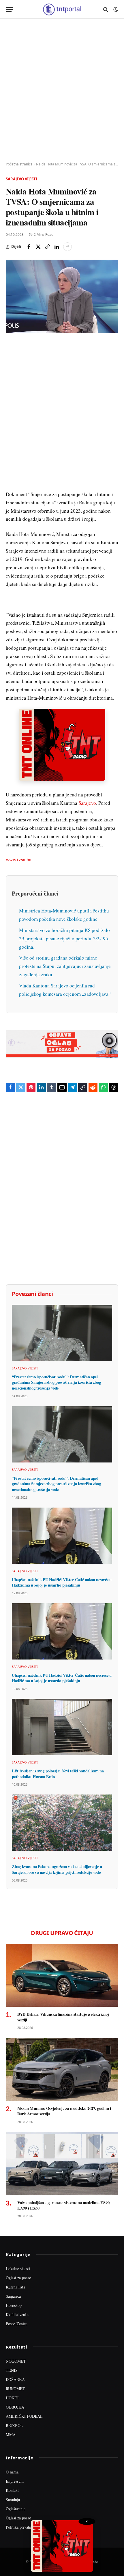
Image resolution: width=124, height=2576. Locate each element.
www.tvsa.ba (19, 859)
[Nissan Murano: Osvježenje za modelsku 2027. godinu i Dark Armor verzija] (62, 2069)
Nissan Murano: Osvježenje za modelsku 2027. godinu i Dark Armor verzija (64, 2111)
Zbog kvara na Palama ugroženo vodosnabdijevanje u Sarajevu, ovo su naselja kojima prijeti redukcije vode (57, 1869)
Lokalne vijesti (18, 2269)
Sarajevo (87, 803)
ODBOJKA (15, 2407)
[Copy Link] (47, 247)
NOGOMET (16, 2361)
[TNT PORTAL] (62, 9)
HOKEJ (12, 2398)
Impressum (15, 2481)
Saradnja (13, 2499)
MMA (11, 2435)
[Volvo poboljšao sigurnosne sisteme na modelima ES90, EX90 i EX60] (62, 2163)
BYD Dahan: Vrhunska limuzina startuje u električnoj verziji (63, 2017)
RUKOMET (15, 2389)
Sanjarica (13, 2296)
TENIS (12, 2370)
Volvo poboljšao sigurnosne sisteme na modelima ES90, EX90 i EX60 (64, 2205)
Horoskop (14, 2305)
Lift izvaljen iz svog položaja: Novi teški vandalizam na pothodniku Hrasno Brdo (58, 1774)
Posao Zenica (17, 2324)
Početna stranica (19, 164)
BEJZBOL (14, 2425)
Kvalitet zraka (17, 2314)
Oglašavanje (16, 2509)
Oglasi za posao (18, 2278)
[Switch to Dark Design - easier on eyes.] (115, 9)
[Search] (106, 9)
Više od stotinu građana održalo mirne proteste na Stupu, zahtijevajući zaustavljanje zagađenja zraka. (65, 966)
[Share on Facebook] (29, 247)
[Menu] (10, 9)
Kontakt (12, 2490)
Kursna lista (15, 2287)
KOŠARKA (15, 2379)
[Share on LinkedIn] (57, 247)
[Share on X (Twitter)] (38, 247)
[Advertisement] (62, 90)
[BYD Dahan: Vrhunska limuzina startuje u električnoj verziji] (62, 1975)
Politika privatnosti (21, 2527)
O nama (12, 2472)
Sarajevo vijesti (21, 179)
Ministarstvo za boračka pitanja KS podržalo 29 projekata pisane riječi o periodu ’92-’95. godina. (64, 938)
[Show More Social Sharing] (67, 247)
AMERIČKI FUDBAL (24, 2416)
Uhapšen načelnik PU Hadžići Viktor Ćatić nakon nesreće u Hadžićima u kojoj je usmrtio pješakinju (62, 1582)
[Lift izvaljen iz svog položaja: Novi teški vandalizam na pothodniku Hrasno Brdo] (62, 1727)
